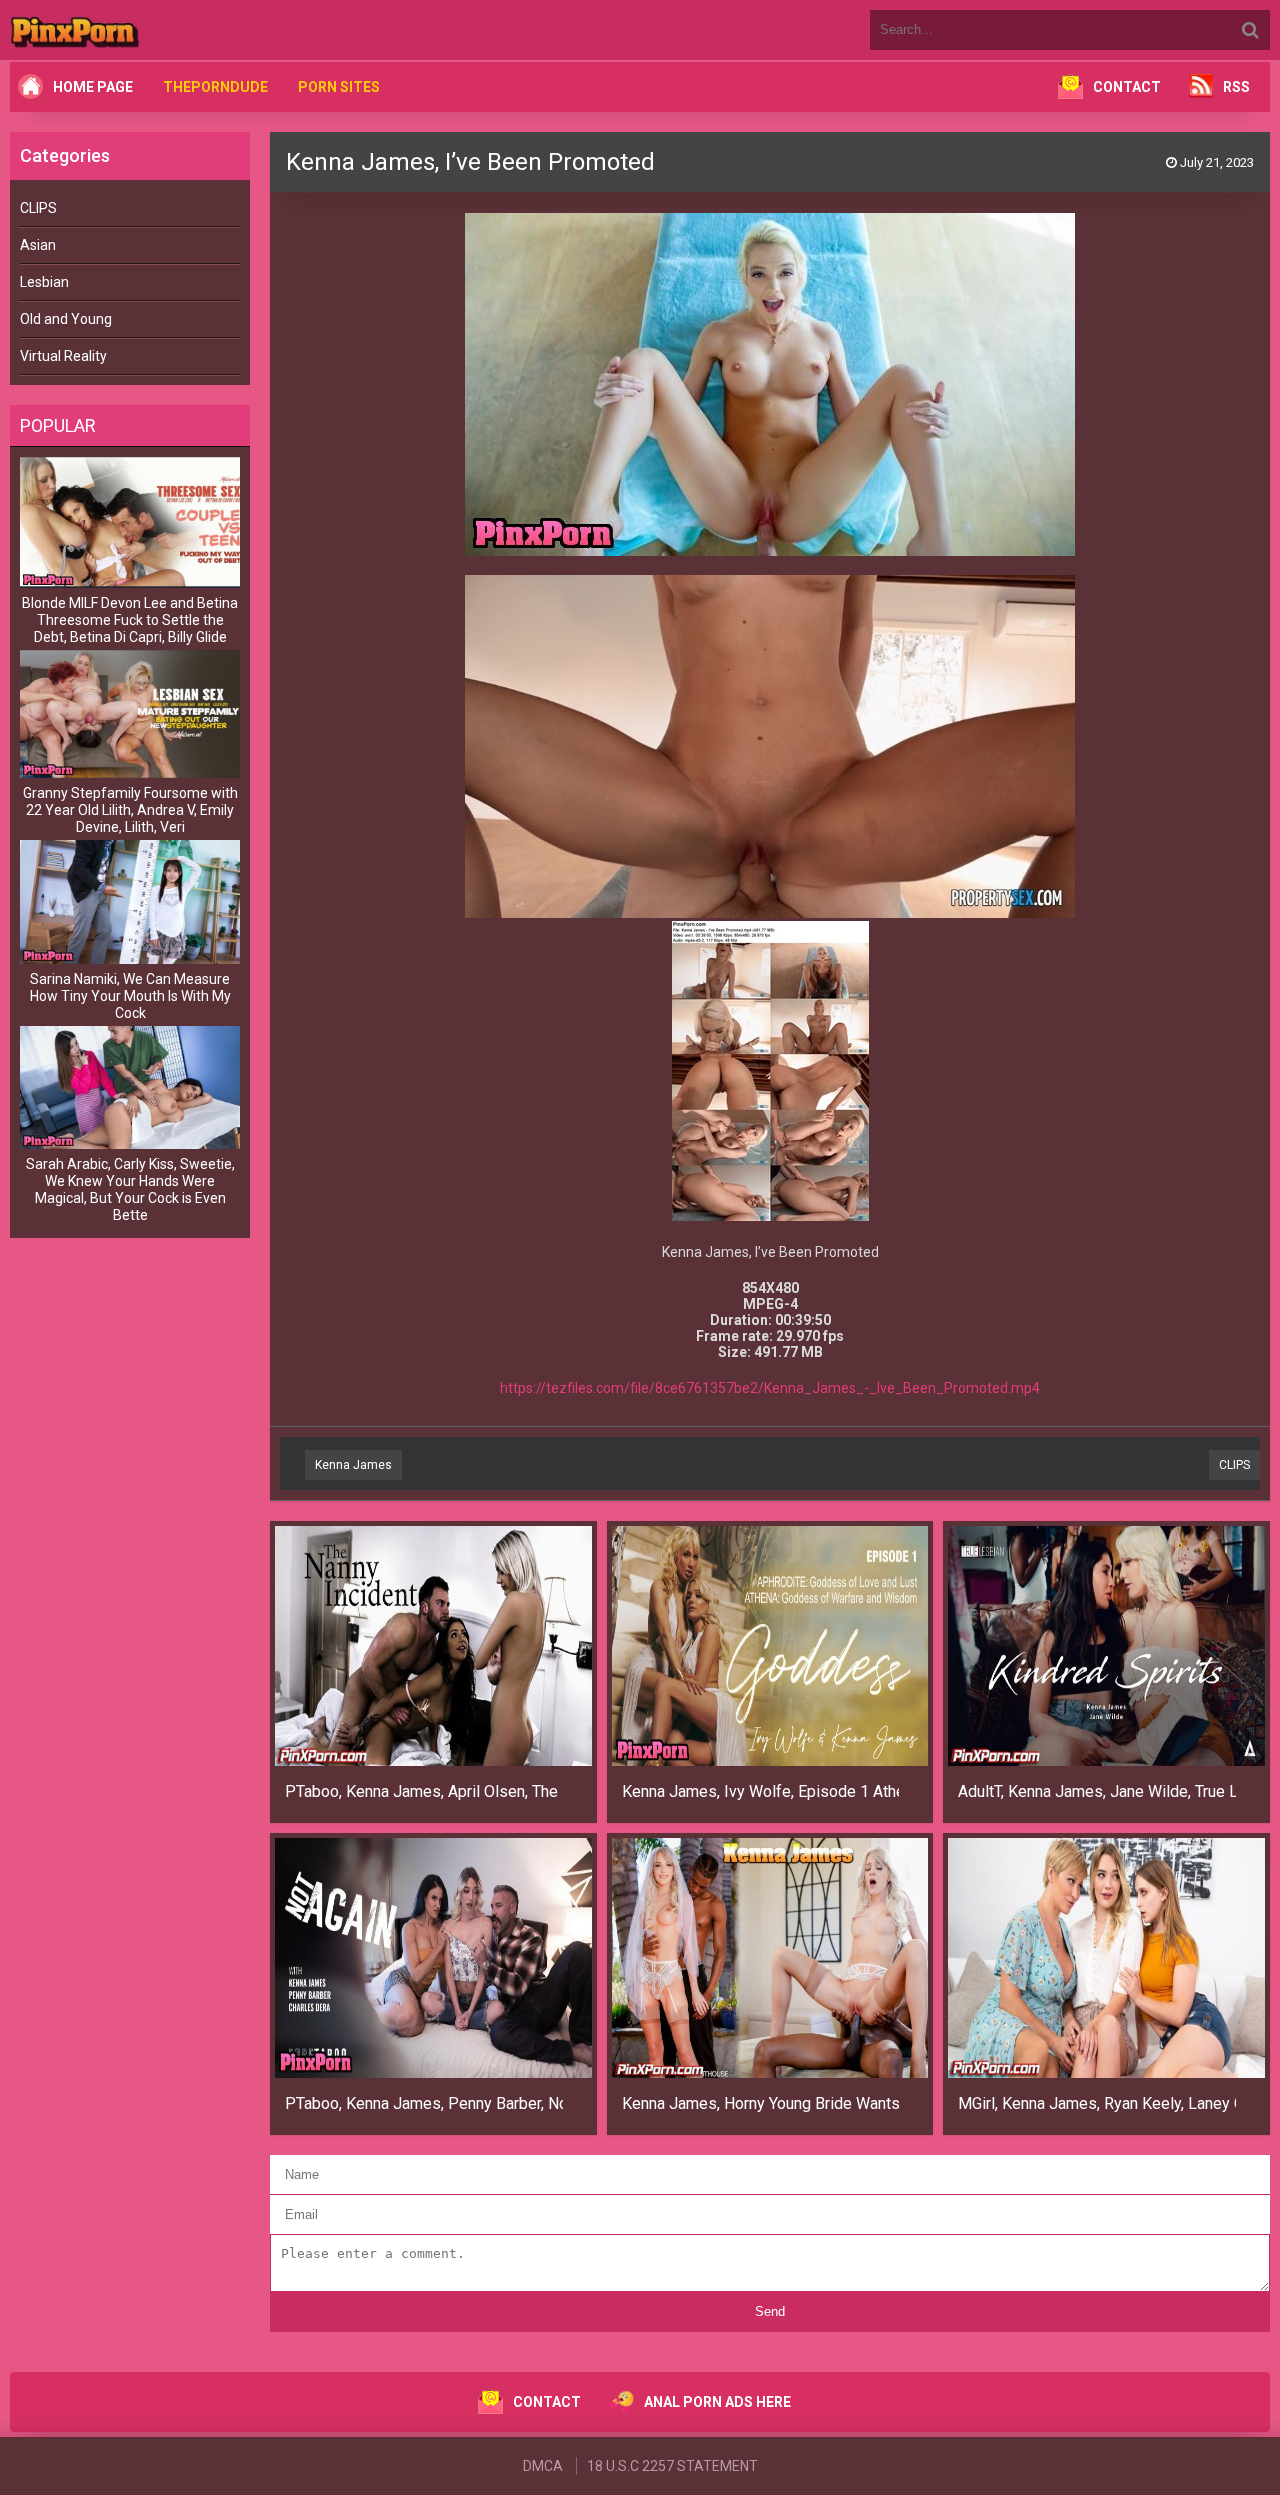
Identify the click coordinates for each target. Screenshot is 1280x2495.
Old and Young (66, 319)
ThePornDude (215, 87)
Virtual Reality (63, 356)
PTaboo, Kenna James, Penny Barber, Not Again (424, 2103)
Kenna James (353, 1465)
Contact (1127, 87)
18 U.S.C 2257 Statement (672, 2466)
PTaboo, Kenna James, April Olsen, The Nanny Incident (424, 1791)
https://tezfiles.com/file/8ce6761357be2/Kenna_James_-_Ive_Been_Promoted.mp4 (770, 1388)
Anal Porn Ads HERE (717, 2402)
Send (770, 2311)
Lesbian (44, 282)
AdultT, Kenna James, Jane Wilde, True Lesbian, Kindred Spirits (1097, 1791)
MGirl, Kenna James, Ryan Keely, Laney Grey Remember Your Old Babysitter (1097, 2103)
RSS (1236, 87)
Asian (38, 245)
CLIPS (38, 208)
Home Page (93, 87)
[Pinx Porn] (130, 30)
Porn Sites (339, 87)
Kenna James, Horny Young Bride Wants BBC (761, 2103)
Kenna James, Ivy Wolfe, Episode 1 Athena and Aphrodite (761, 1791)
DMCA (543, 2466)
